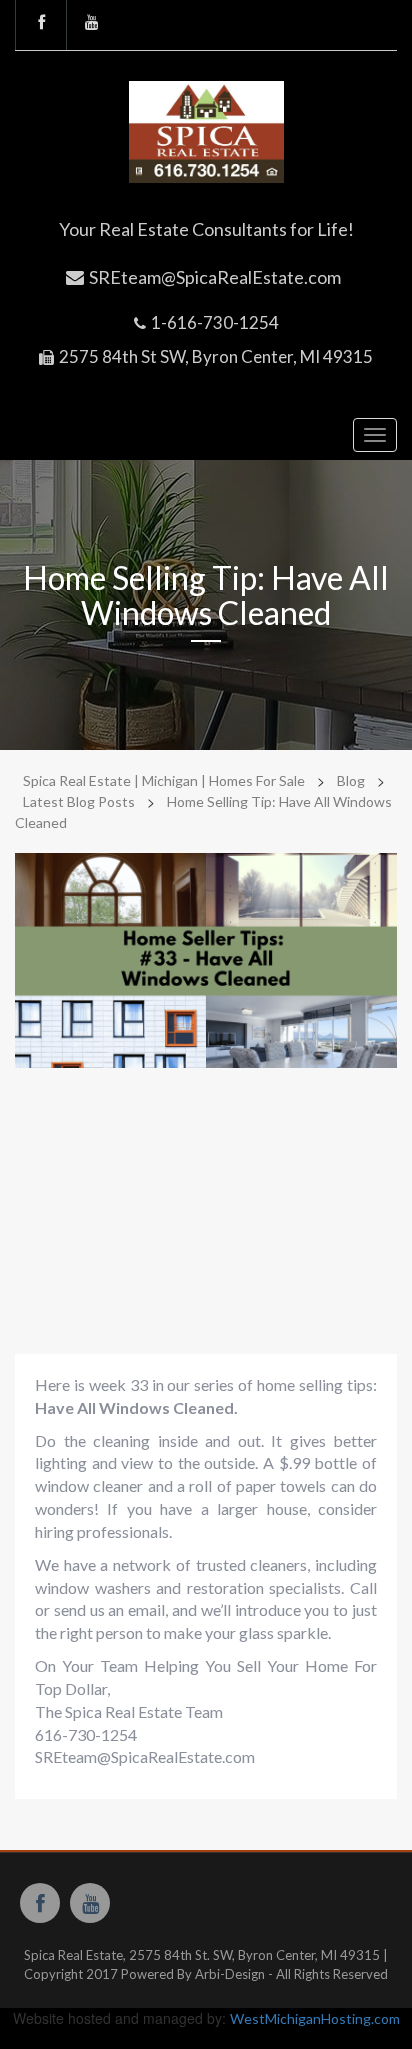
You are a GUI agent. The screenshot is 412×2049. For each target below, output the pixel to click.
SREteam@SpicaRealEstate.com (215, 277)
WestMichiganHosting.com (315, 2018)
